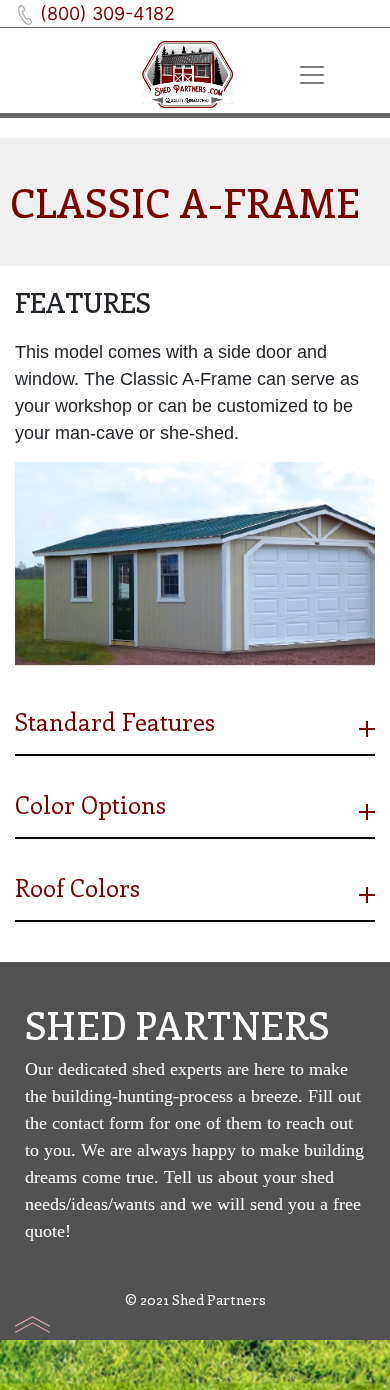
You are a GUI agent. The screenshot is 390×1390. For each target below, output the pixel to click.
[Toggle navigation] (312, 75)
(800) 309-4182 (107, 13)
